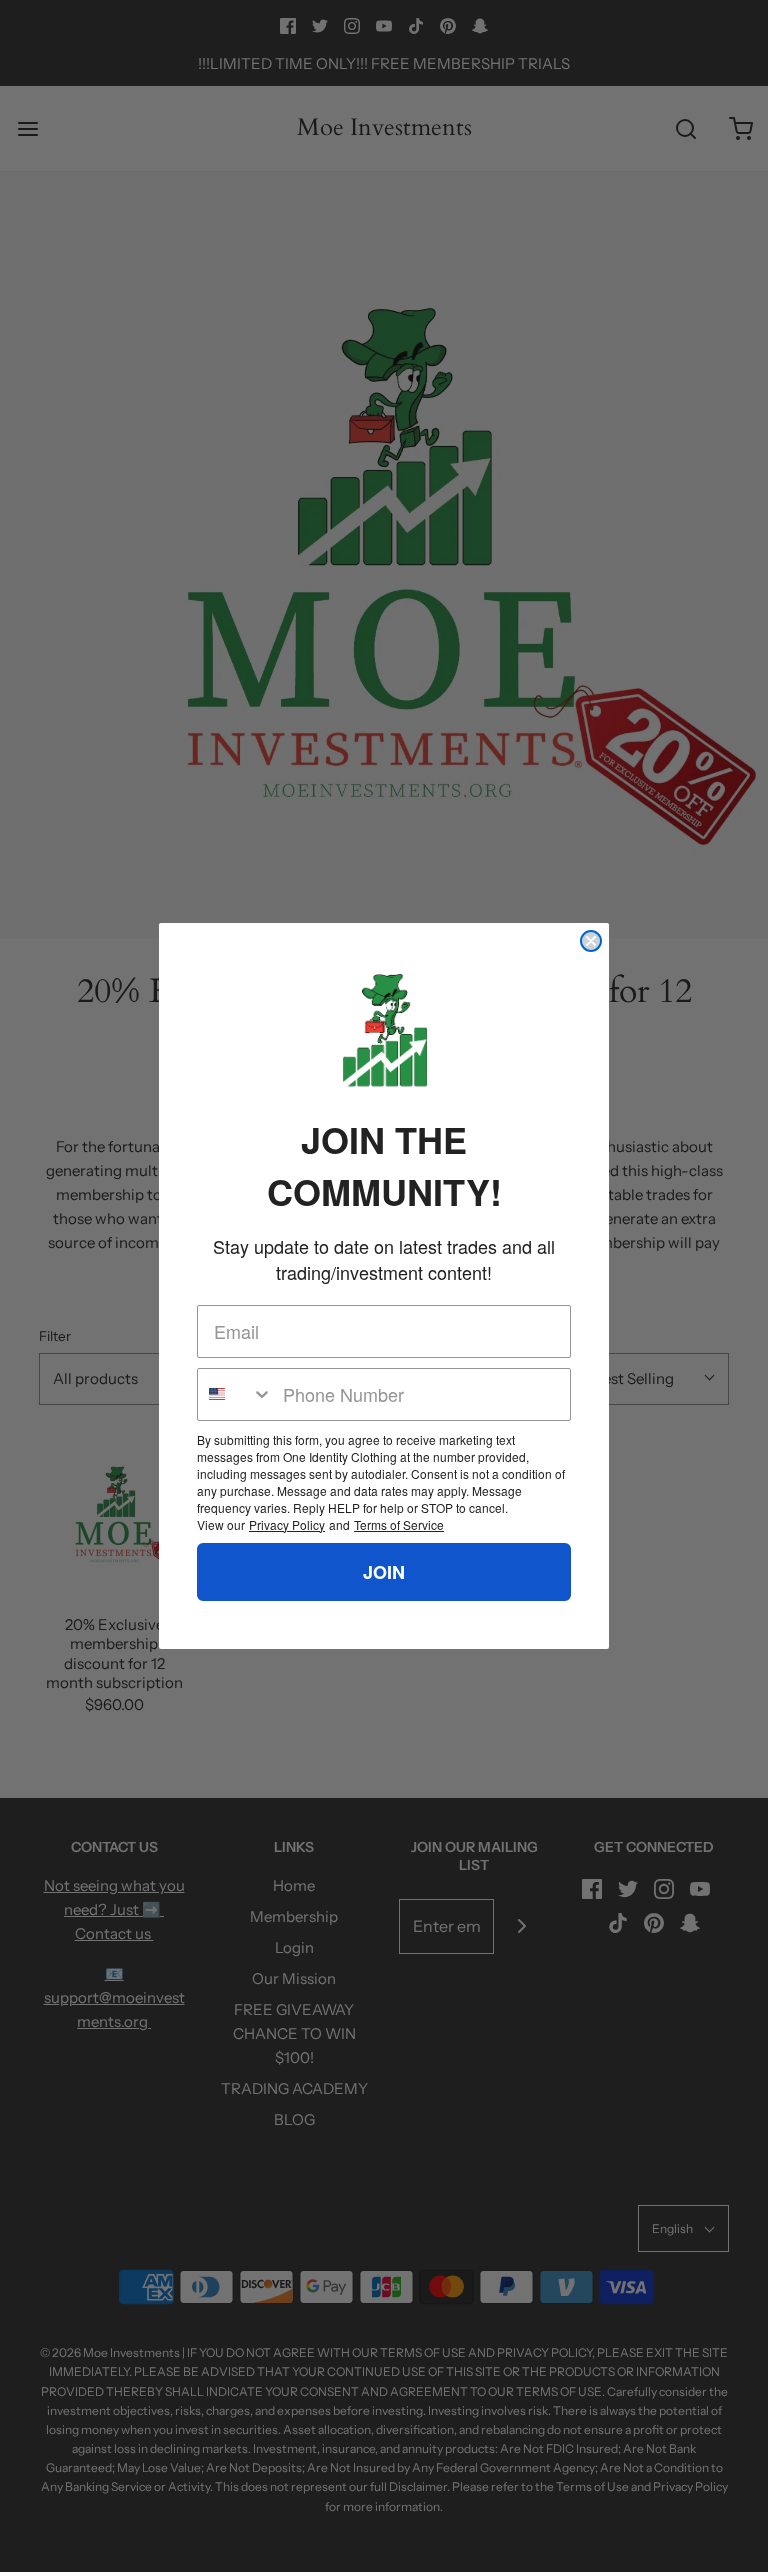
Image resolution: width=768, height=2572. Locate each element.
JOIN (384, 1572)
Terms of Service (399, 1524)
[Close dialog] (591, 941)
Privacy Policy (287, 1524)
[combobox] (235, 1394)
